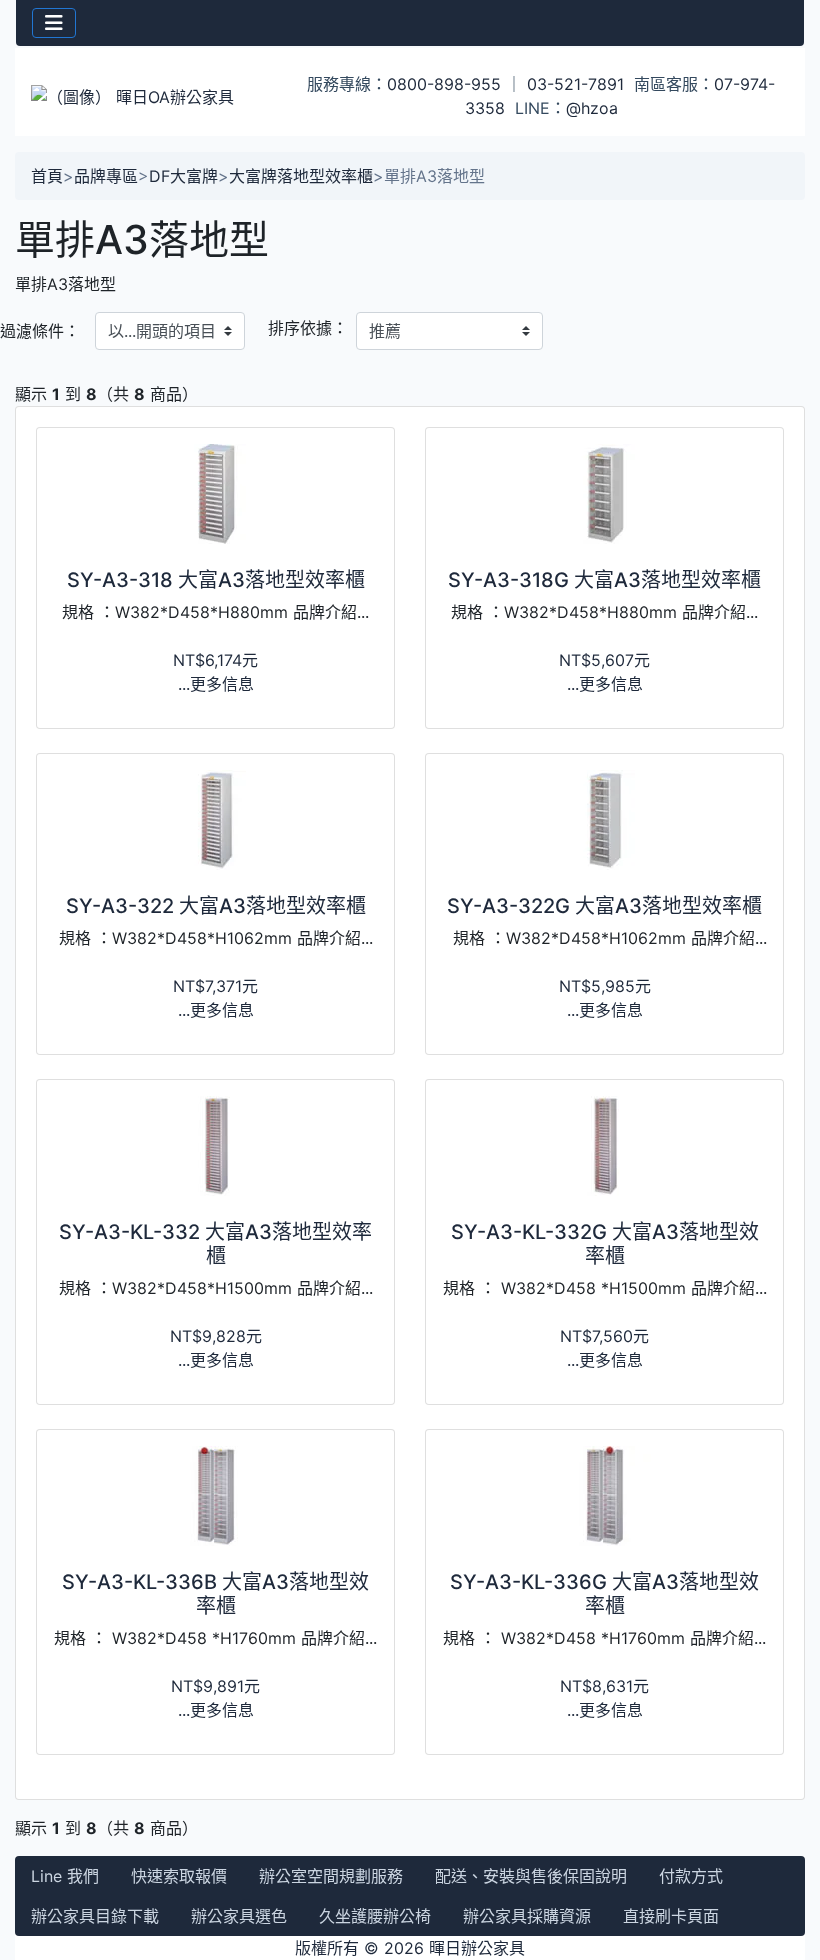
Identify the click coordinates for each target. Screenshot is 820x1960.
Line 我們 (65, 1876)
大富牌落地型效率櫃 (301, 176)
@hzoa (592, 108)
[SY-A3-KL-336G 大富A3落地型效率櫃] (604, 1496)
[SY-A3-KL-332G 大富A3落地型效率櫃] (604, 1146)
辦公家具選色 (239, 1916)
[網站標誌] (147, 96)
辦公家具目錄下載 (95, 1916)
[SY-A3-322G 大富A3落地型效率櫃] (604, 820)
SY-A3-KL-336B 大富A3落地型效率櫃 (215, 1594)
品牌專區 (106, 176)
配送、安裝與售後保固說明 (531, 1876)
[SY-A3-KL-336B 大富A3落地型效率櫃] (215, 1496)
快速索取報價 (179, 1876)
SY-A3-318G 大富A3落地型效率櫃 (604, 580)
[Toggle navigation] (54, 23)
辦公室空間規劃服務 (331, 1876)
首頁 (47, 176)
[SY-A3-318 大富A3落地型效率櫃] (215, 494)
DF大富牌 (183, 176)
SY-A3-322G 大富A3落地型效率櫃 (604, 906)
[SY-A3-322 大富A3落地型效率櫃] (215, 820)
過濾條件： (40, 331)
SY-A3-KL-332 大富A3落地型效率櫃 (215, 1244)
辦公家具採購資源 (527, 1916)
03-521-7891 (575, 84)
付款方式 (691, 1876)
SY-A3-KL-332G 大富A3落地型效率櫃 (605, 1244)
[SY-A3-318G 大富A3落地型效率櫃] (604, 494)
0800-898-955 (444, 84)
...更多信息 (216, 684)
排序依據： (308, 328)
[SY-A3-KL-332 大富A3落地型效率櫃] (215, 1146)
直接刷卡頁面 (671, 1916)
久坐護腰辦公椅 (375, 1916)
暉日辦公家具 (477, 1948)
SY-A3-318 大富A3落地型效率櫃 (216, 580)
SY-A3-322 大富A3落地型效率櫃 (216, 906)
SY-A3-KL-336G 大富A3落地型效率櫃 (604, 1594)
